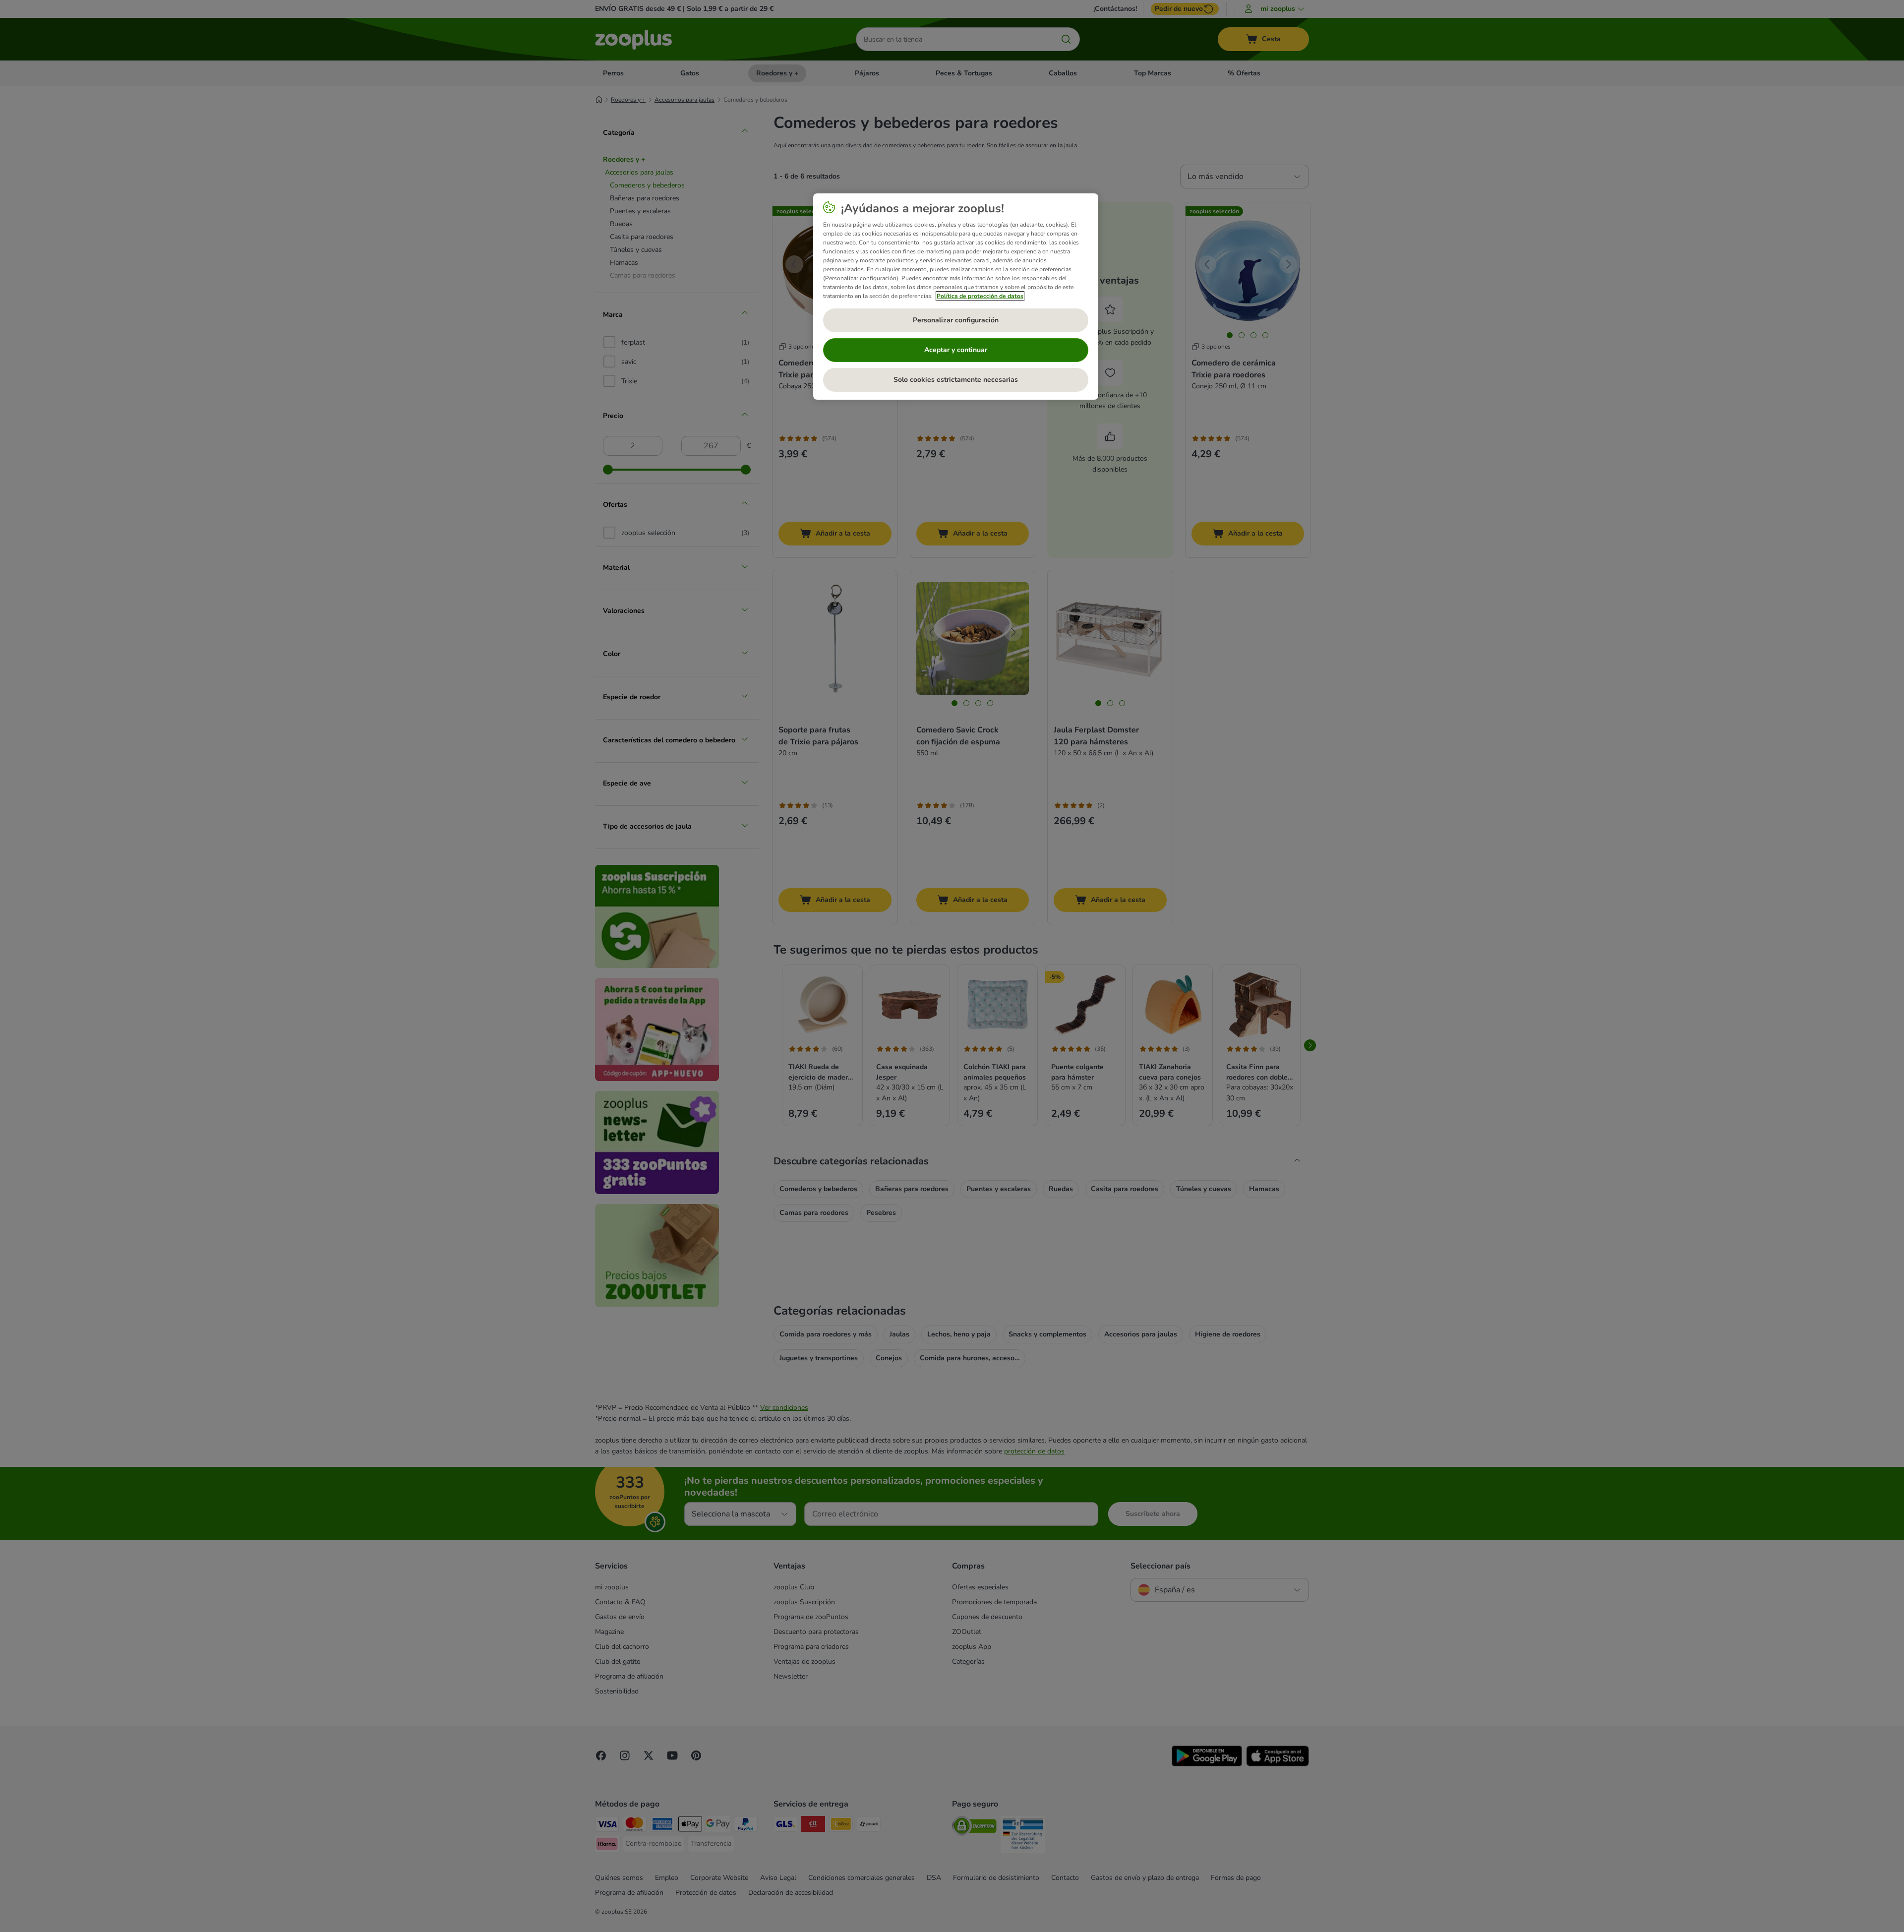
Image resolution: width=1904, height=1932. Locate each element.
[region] (956, 297)
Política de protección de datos (980, 296)
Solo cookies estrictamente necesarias (956, 380)
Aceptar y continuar (956, 350)
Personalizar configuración (956, 320)
